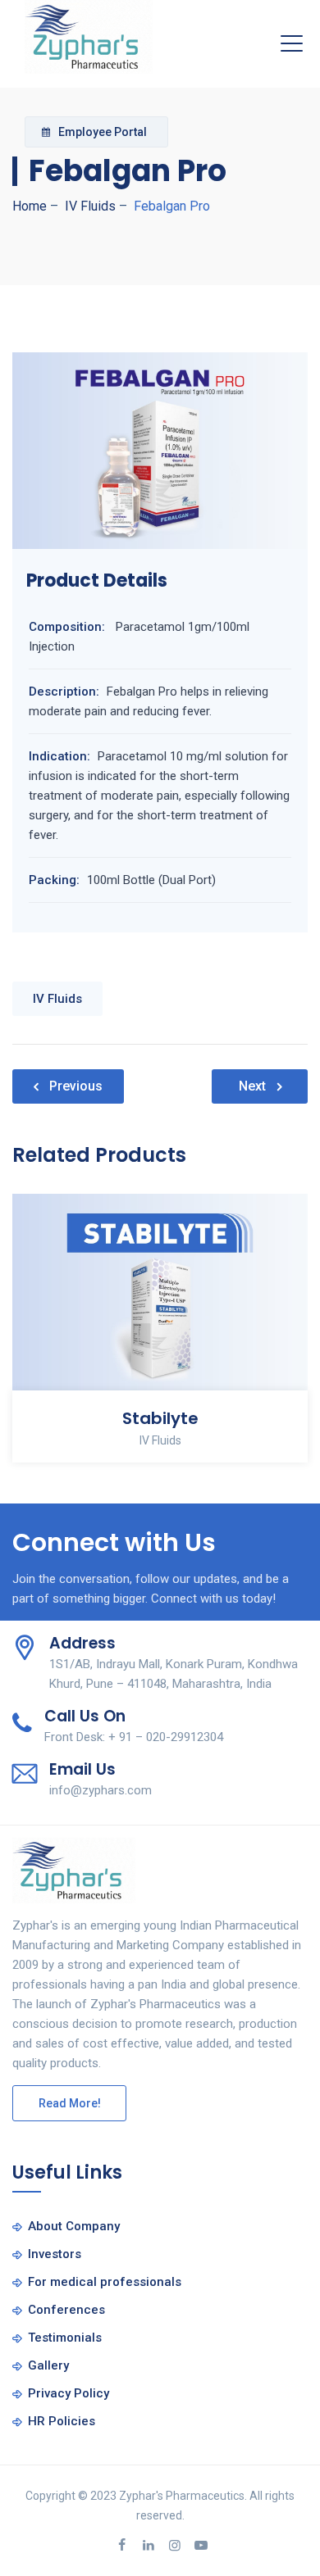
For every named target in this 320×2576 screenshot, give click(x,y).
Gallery (48, 2365)
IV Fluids (57, 999)
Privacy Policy (69, 2393)
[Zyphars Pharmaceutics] (89, 37)
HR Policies (62, 2421)
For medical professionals (105, 2282)
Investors (55, 2254)
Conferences (66, 2310)
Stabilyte (160, 1418)
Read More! (70, 2103)
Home (30, 206)
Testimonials (65, 2338)
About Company (74, 2226)
